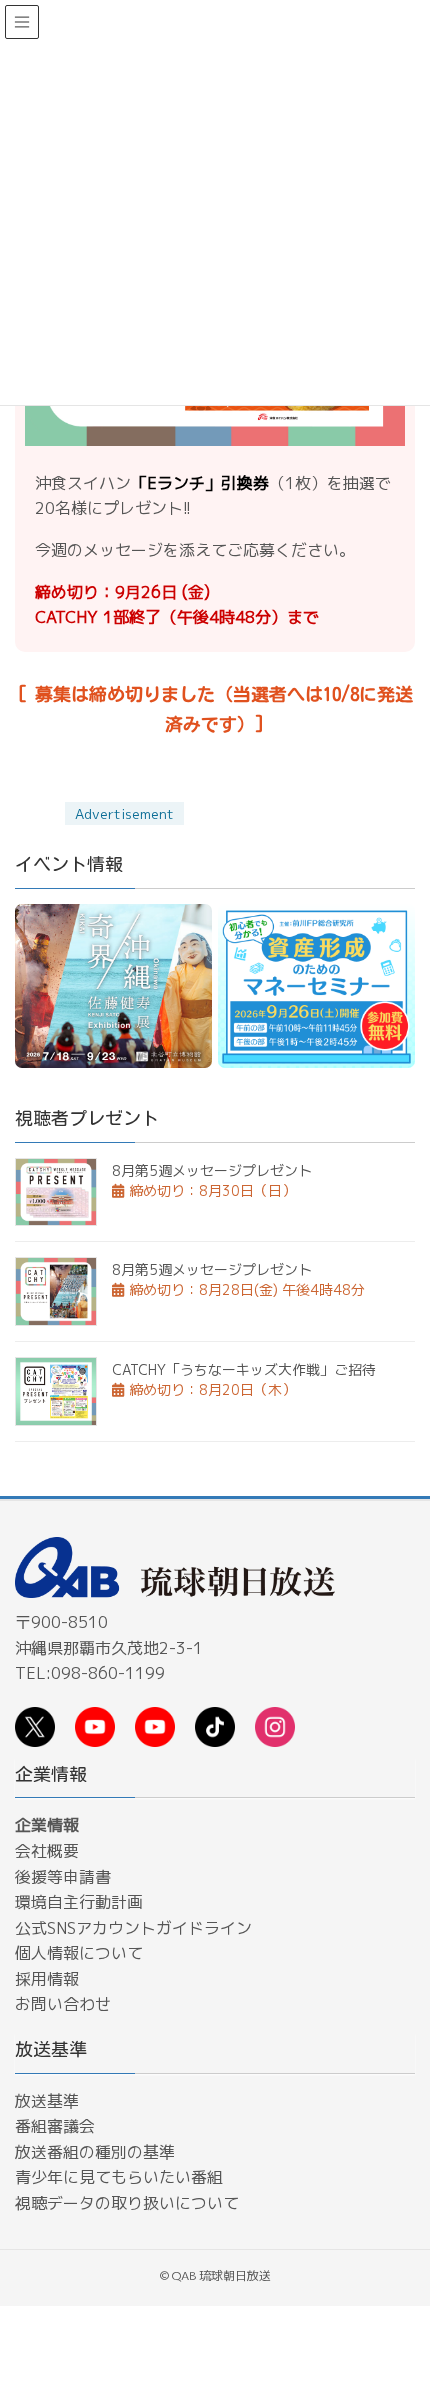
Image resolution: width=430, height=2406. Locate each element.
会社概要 (47, 1851)
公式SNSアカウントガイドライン (133, 1928)
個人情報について (79, 1953)
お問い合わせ (63, 2004)
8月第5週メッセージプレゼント (212, 1170)
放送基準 (47, 2101)
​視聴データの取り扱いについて (127, 2203)
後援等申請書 (63, 1877)
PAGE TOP (397, 2277)
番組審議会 (55, 2126)
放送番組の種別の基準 (95, 2152)
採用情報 (47, 1979)
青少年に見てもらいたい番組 (119, 2177)
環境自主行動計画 (79, 1902)
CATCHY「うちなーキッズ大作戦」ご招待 (244, 1369)
